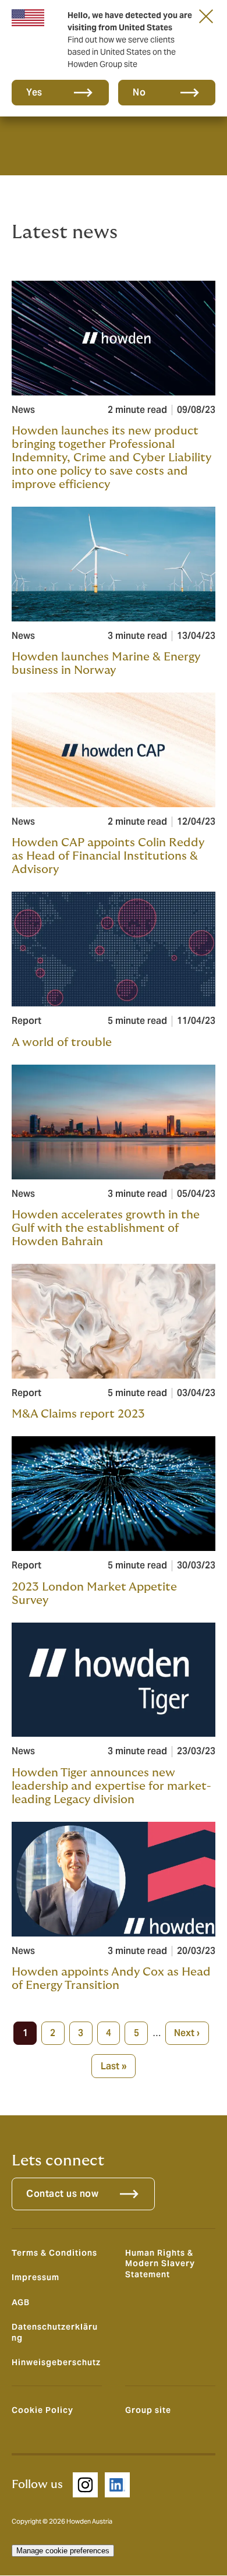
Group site (148, 2410)
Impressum (36, 2277)
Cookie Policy (42, 2410)
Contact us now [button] (62, 2194)
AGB (21, 2302)
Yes (34, 92)
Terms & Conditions (54, 2253)
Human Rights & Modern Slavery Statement (160, 2264)
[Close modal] (206, 16)
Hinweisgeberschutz (56, 2362)
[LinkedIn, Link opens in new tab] (117, 2485)
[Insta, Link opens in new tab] (85, 2485)
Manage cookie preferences (63, 2551)
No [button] (139, 92)
